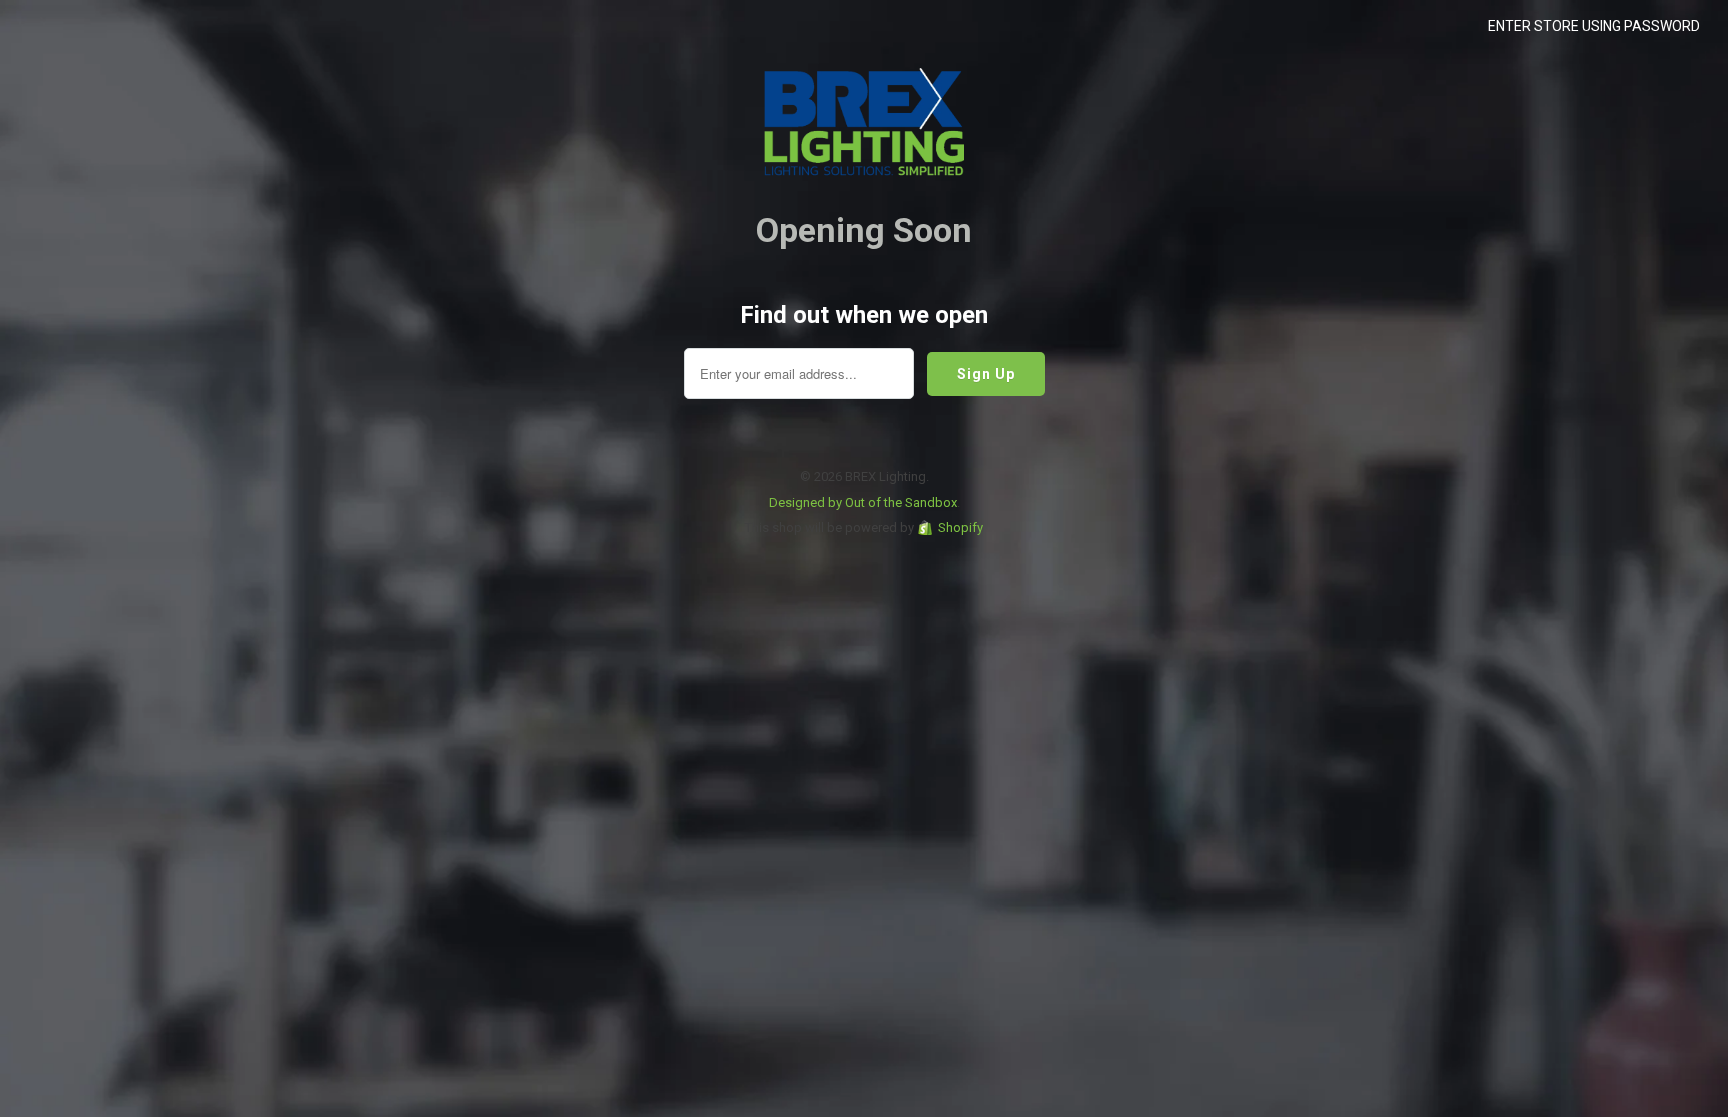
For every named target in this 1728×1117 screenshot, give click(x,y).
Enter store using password (1594, 26)
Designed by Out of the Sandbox (863, 502)
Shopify (960, 527)
